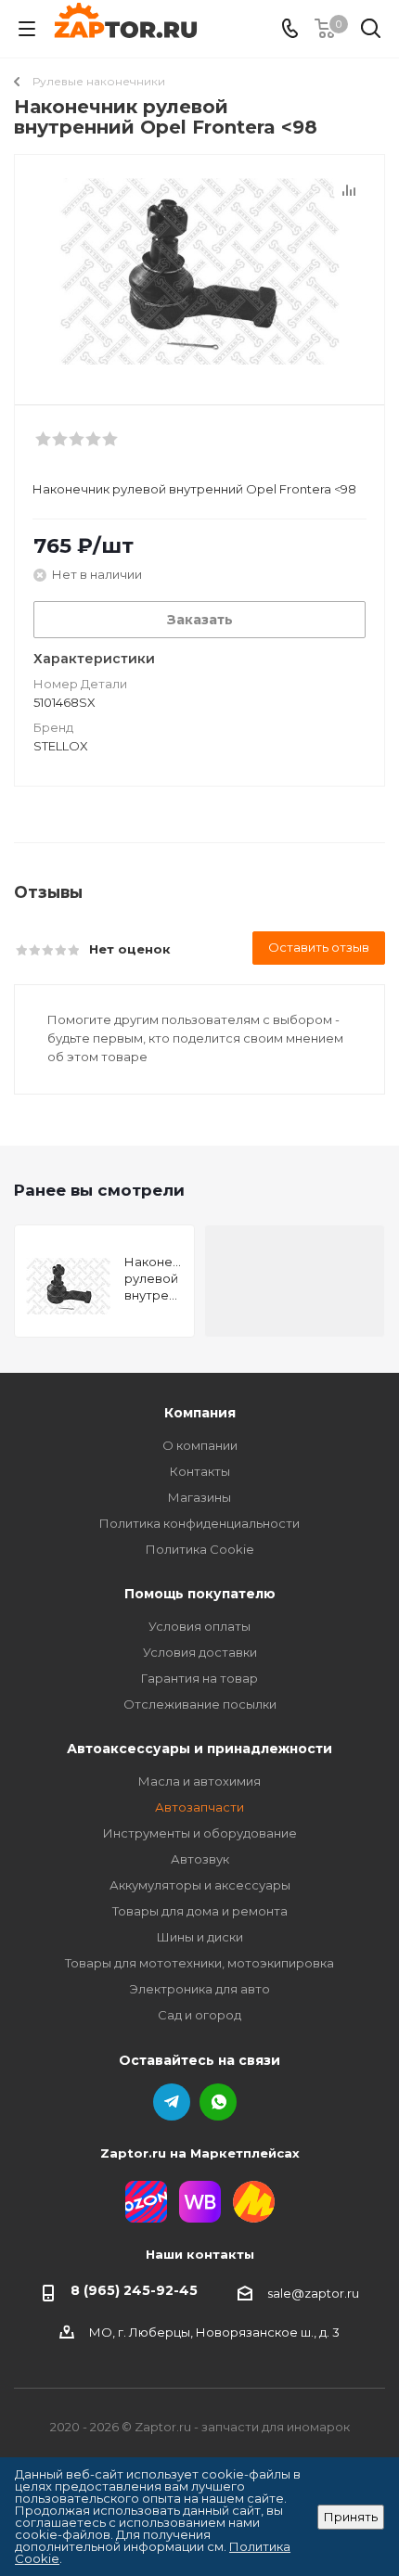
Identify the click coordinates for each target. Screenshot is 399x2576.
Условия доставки (200, 1652)
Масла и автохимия (199, 1781)
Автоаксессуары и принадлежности (199, 1749)
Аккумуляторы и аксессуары (200, 1885)
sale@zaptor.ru (313, 2293)
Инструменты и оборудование (200, 1833)
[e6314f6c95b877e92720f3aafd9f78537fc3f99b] (199, 271)
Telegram (172, 2102)
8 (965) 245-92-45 (134, 2290)
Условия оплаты (199, 1626)
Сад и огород (199, 2015)
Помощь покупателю (200, 1594)
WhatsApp (218, 2102)
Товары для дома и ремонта (200, 1911)
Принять (351, 2517)
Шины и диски (200, 1937)
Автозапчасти (199, 1807)
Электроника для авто (200, 1989)
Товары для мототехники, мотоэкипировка (199, 1963)
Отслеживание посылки (200, 1704)
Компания (200, 1413)
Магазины (199, 1497)
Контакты (200, 1471)
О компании (200, 1445)
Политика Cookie (200, 1549)
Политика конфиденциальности (199, 1523)
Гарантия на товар (199, 1678)
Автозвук (200, 1859)
